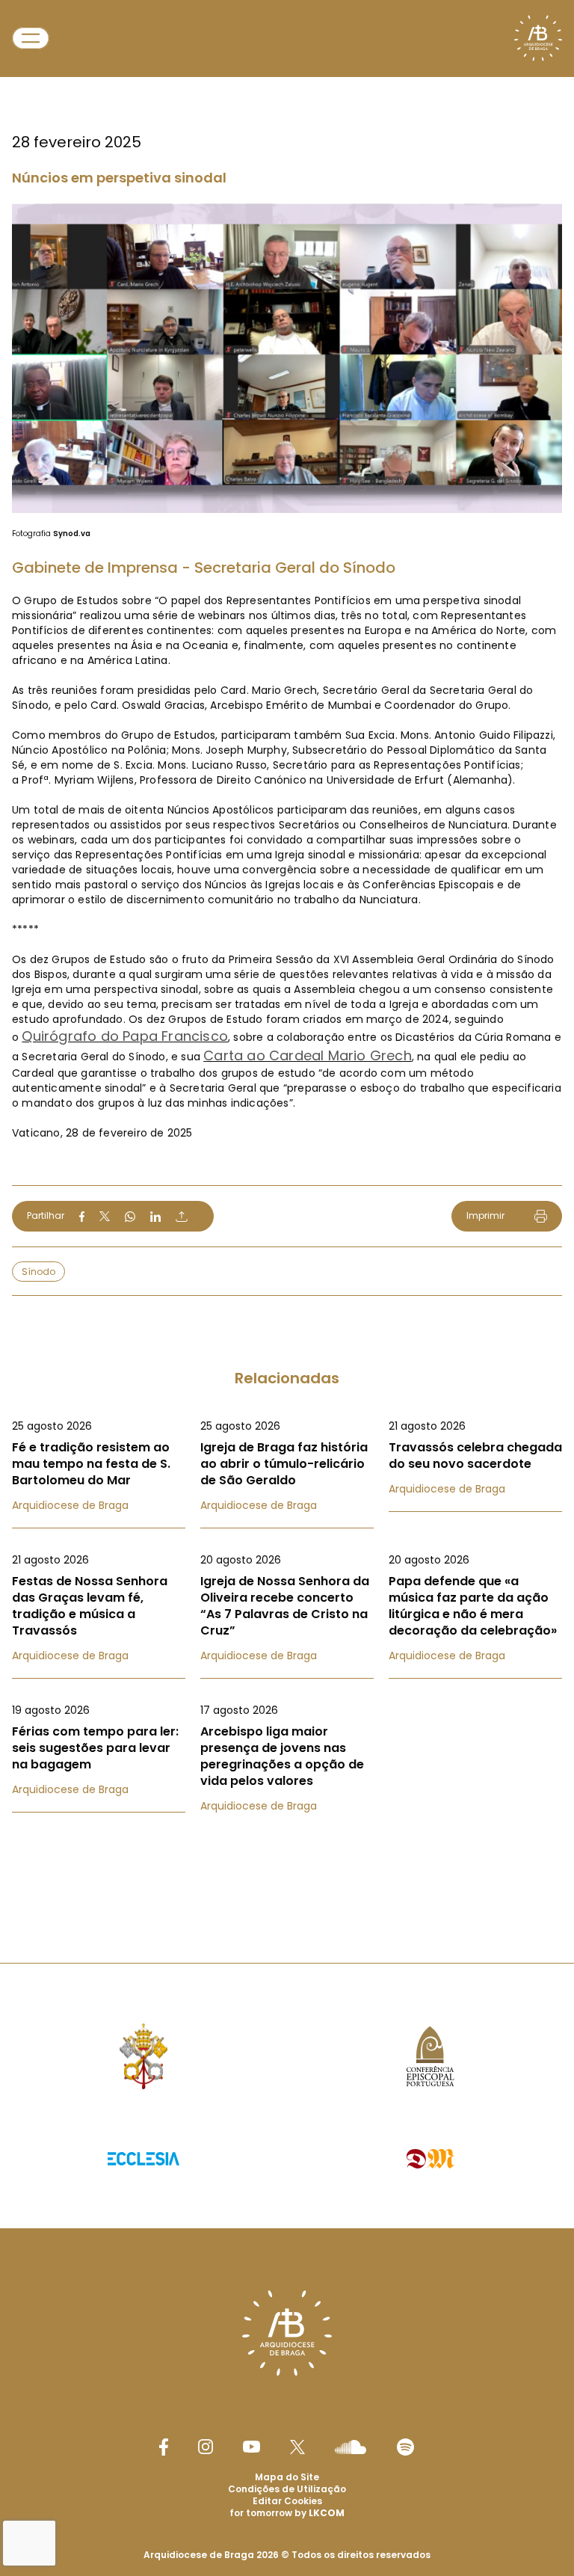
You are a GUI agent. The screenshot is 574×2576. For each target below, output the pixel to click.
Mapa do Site (287, 2477)
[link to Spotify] (405, 2447)
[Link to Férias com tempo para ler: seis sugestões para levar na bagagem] (99, 1750)
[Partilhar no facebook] (82, 1217)
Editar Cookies (287, 2501)
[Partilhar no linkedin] (155, 1217)
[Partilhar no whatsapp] (130, 1217)
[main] (287, 952)
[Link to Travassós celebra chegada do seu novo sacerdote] (475, 1457)
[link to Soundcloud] (351, 2447)
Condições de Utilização (287, 2489)
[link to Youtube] (251, 2447)
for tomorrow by (287, 2513)
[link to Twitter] (297, 2447)
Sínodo (38, 1272)
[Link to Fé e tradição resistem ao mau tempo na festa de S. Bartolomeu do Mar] (99, 1466)
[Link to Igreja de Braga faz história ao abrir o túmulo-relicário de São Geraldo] (287, 1466)
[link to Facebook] (164, 2447)
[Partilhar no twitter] (105, 1216)
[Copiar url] (182, 1217)
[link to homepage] (538, 38)
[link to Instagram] (206, 2447)
